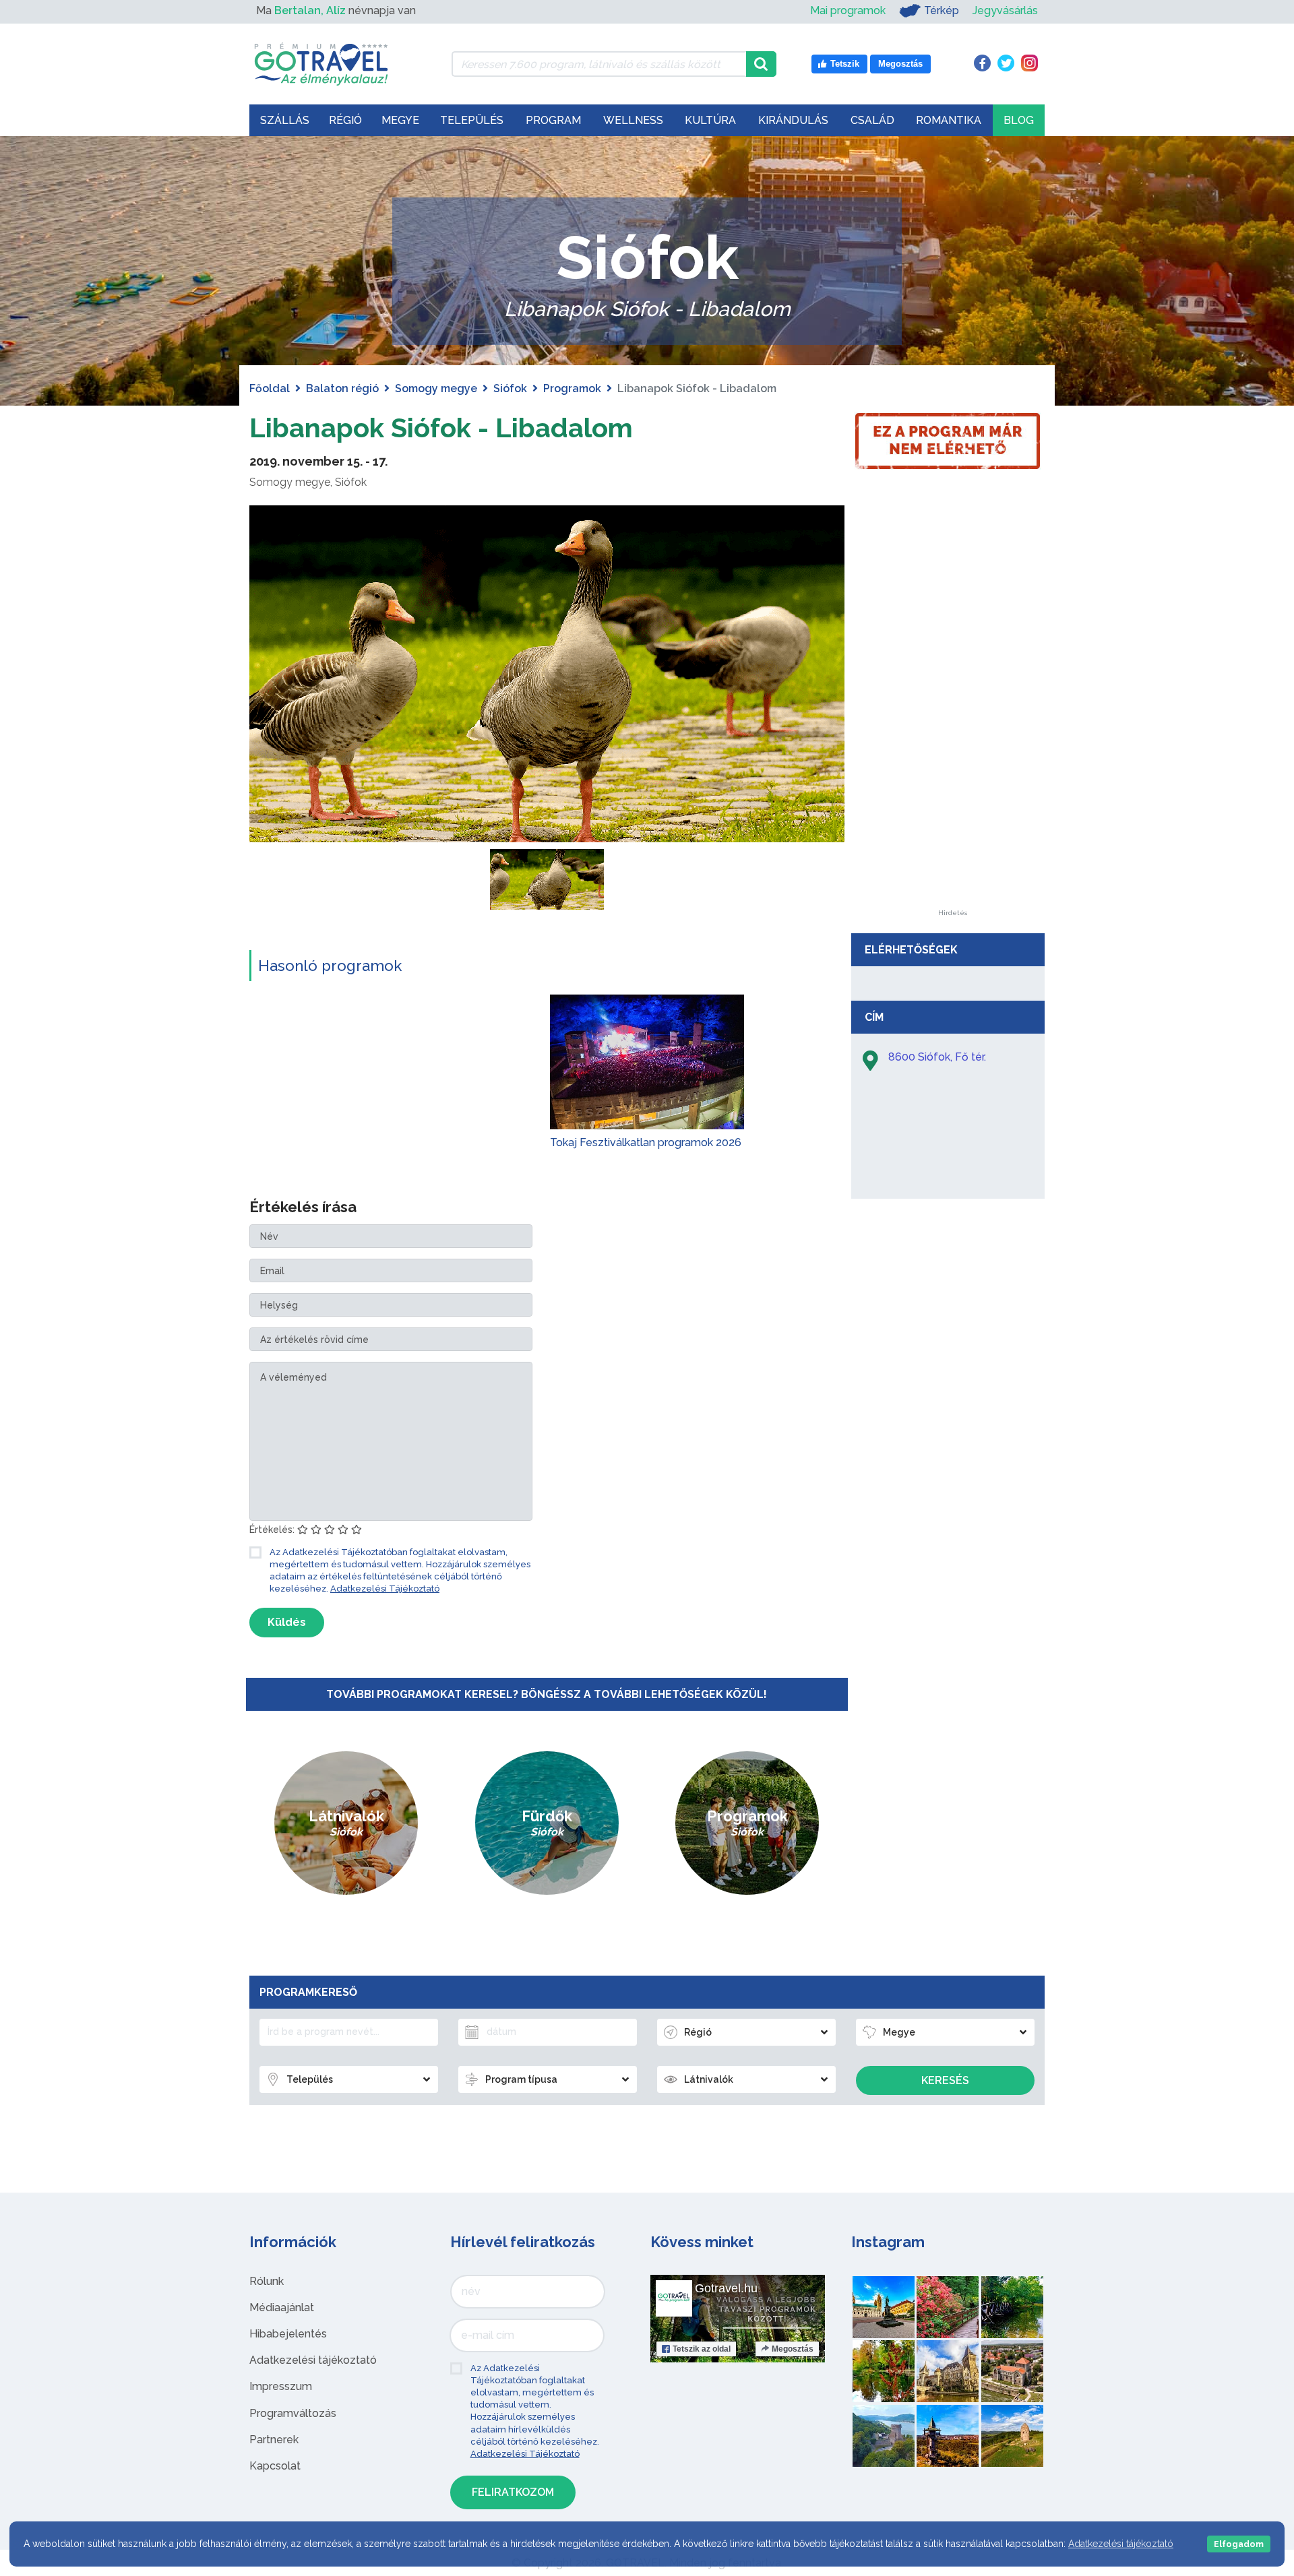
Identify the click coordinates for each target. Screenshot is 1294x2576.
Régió (345, 120)
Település (472, 120)
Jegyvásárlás (1005, 10)
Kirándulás (793, 120)
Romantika (949, 120)
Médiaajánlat (282, 2307)
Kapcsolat (275, 2466)
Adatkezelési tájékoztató (313, 2360)
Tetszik (702, 2349)
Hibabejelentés (288, 2334)
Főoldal (270, 388)
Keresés (945, 2080)
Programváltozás (293, 2413)
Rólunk (267, 2281)
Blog (1019, 120)
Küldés (287, 1622)
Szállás (285, 120)
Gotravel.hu (726, 2288)
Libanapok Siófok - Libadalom (441, 428)
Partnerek (274, 2440)
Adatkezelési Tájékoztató (385, 1589)
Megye (400, 120)
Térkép (942, 10)
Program (553, 120)
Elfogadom (1239, 2544)
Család (872, 120)
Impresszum (281, 2386)
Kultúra (710, 120)
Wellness (633, 120)
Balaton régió (342, 388)
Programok (572, 388)
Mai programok (848, 10)
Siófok (510, 388)
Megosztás (793, 2349)
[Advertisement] (952, 708)
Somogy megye (436, 388)
